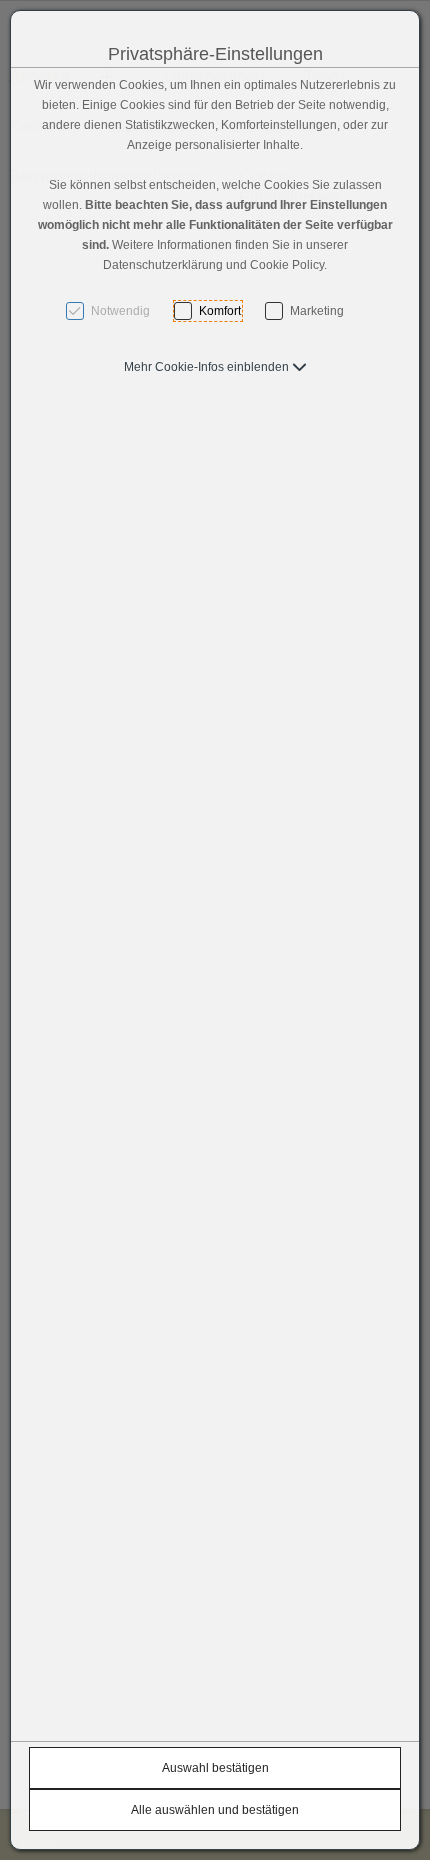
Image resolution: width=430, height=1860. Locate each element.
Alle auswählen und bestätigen (215, 1810)
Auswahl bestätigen (215, 1768)
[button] (215, 367)
